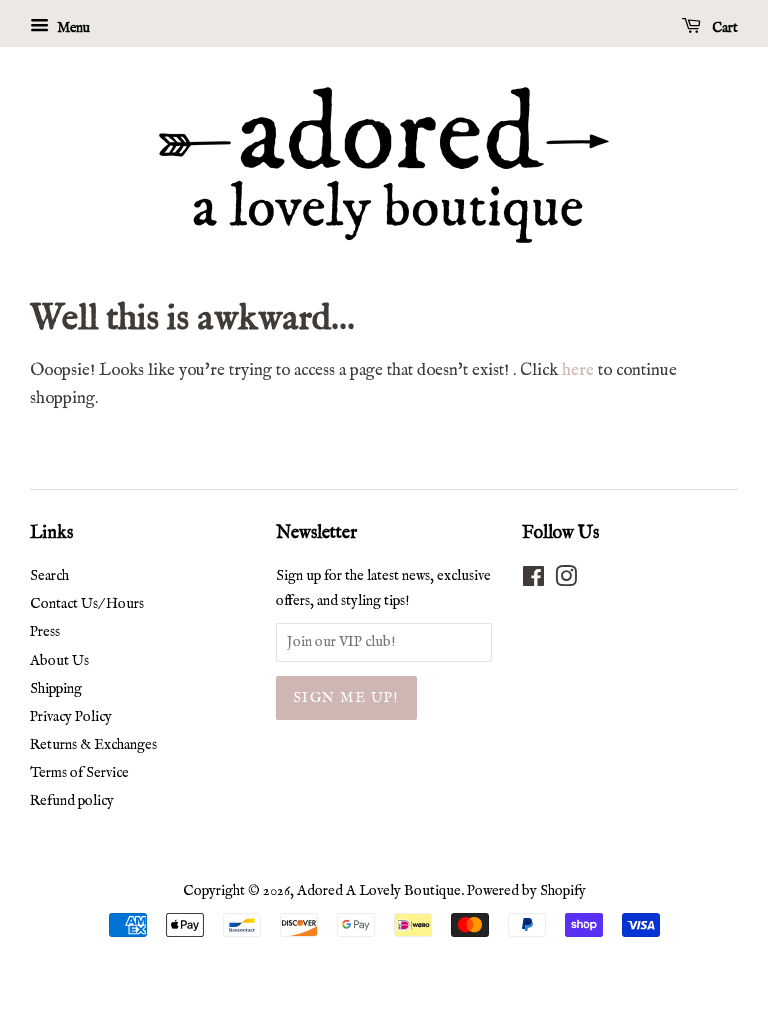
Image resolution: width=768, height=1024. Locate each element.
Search (49, 576)
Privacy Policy (71, 717)
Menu (72, 28)
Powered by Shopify (526, 891)
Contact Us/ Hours (87, 604)
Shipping (56, 689)
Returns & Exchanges (93, 745)
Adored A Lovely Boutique (379, 891)
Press (45, 632)
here (578, 370)
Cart (723, 28)
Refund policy (72, 801)
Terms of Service (79, 773)
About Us (59, 661)
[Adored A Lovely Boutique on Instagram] (566, 581)
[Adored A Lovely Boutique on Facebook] (533, 581)
